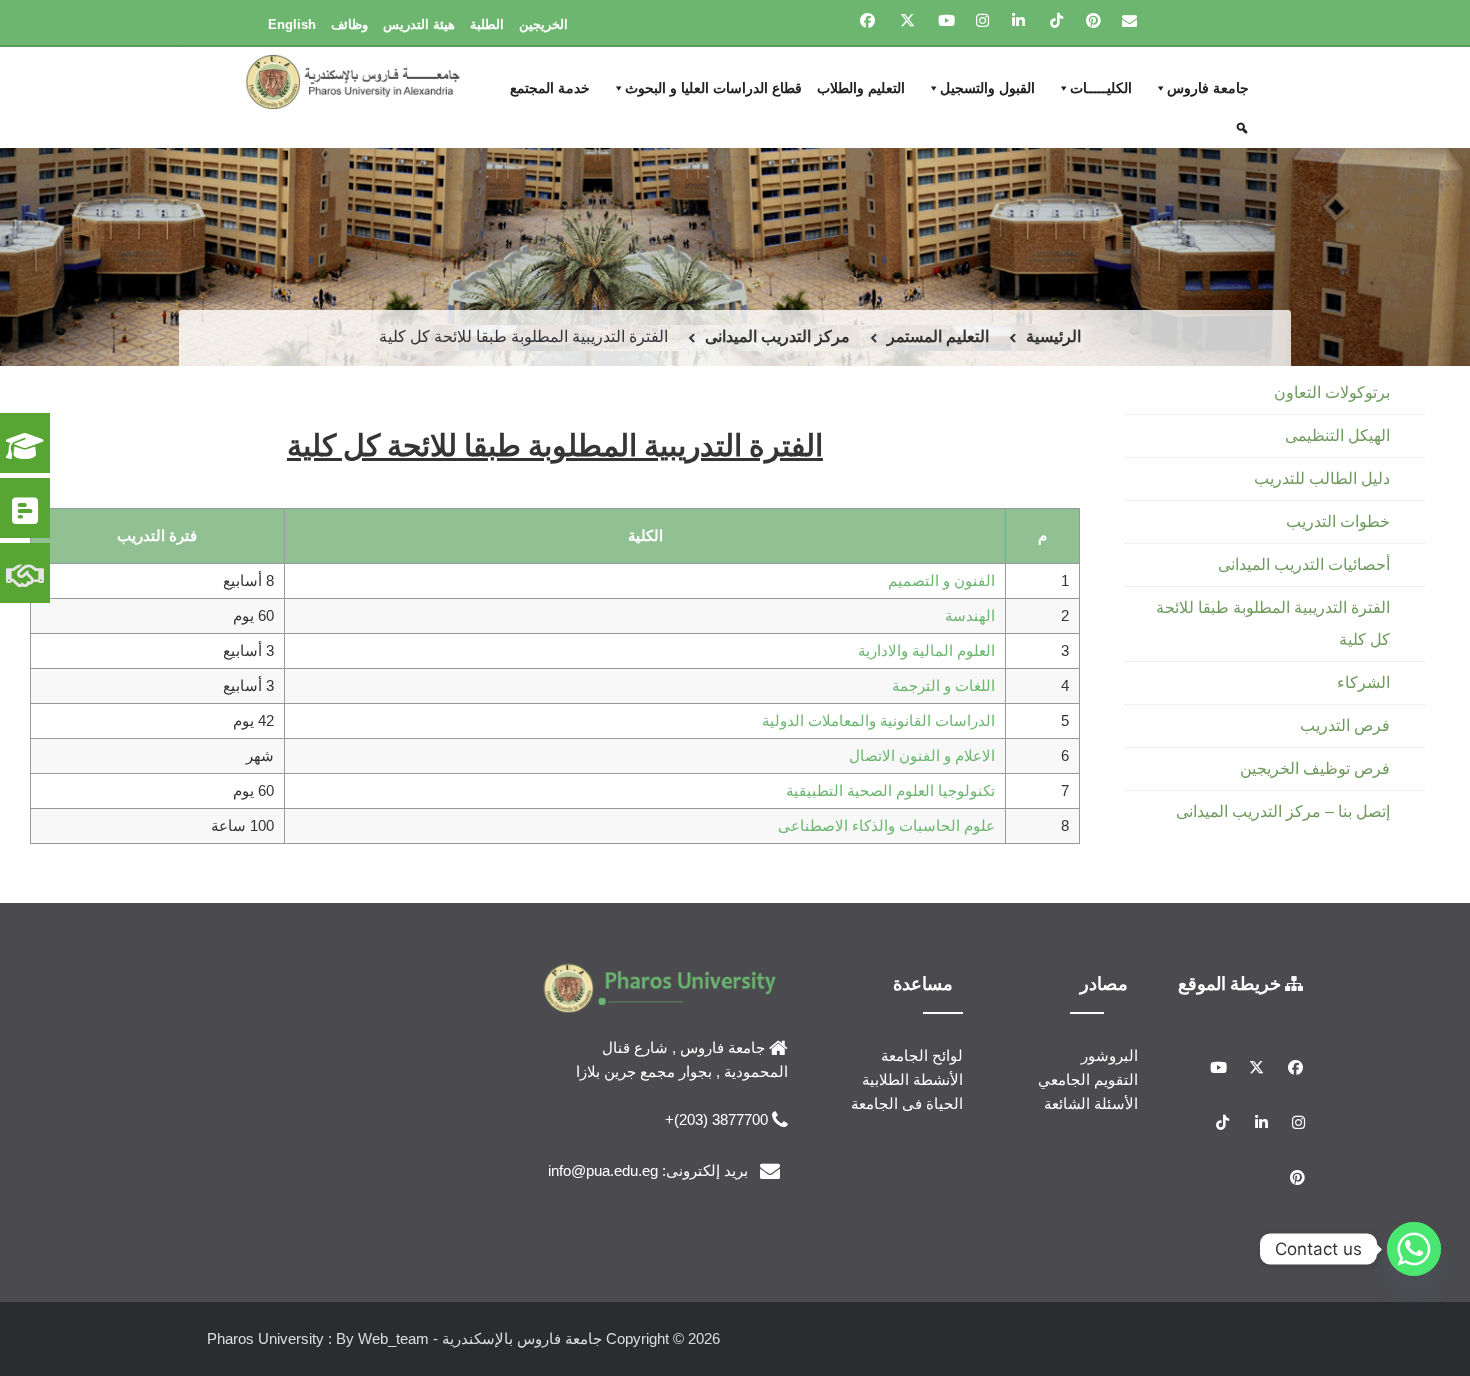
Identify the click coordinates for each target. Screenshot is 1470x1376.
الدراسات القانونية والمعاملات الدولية (878, 720)
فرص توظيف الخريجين (1315, 768)
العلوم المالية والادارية (926, 650)
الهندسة (970, 615)
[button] (1244, 128)
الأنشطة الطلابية (912, 1079)
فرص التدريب (1345, 725)
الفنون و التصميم (941, 580)
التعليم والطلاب (861, 88)
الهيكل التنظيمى (1337, 435)
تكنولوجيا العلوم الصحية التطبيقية (890, 790)
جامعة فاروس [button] (1208, 88)
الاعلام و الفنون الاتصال (922, 755)
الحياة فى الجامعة (907, 1103)
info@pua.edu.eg (603, 1170)
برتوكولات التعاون (1332, 392)
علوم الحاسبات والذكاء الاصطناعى (886, 825)
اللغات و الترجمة (943, 685)
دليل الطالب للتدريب (1322, 478)
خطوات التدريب (1338, 521)
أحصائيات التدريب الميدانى (1304, 564)
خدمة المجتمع (550, 88)
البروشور (1109, 1055)
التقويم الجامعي (1088, 1079)
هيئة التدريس (419, 24)
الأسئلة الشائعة (1091, 1103)
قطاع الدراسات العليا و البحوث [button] (713, 88)
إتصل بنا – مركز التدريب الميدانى (1283, 811)
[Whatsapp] (1414, 1249)
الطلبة (487, 24)
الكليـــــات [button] (1101, 88)
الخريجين (543, 24)
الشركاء (1363, 682)
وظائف (349, 24)
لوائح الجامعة (922, 1055)
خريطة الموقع (1231, 983)
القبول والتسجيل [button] (987, 88)
